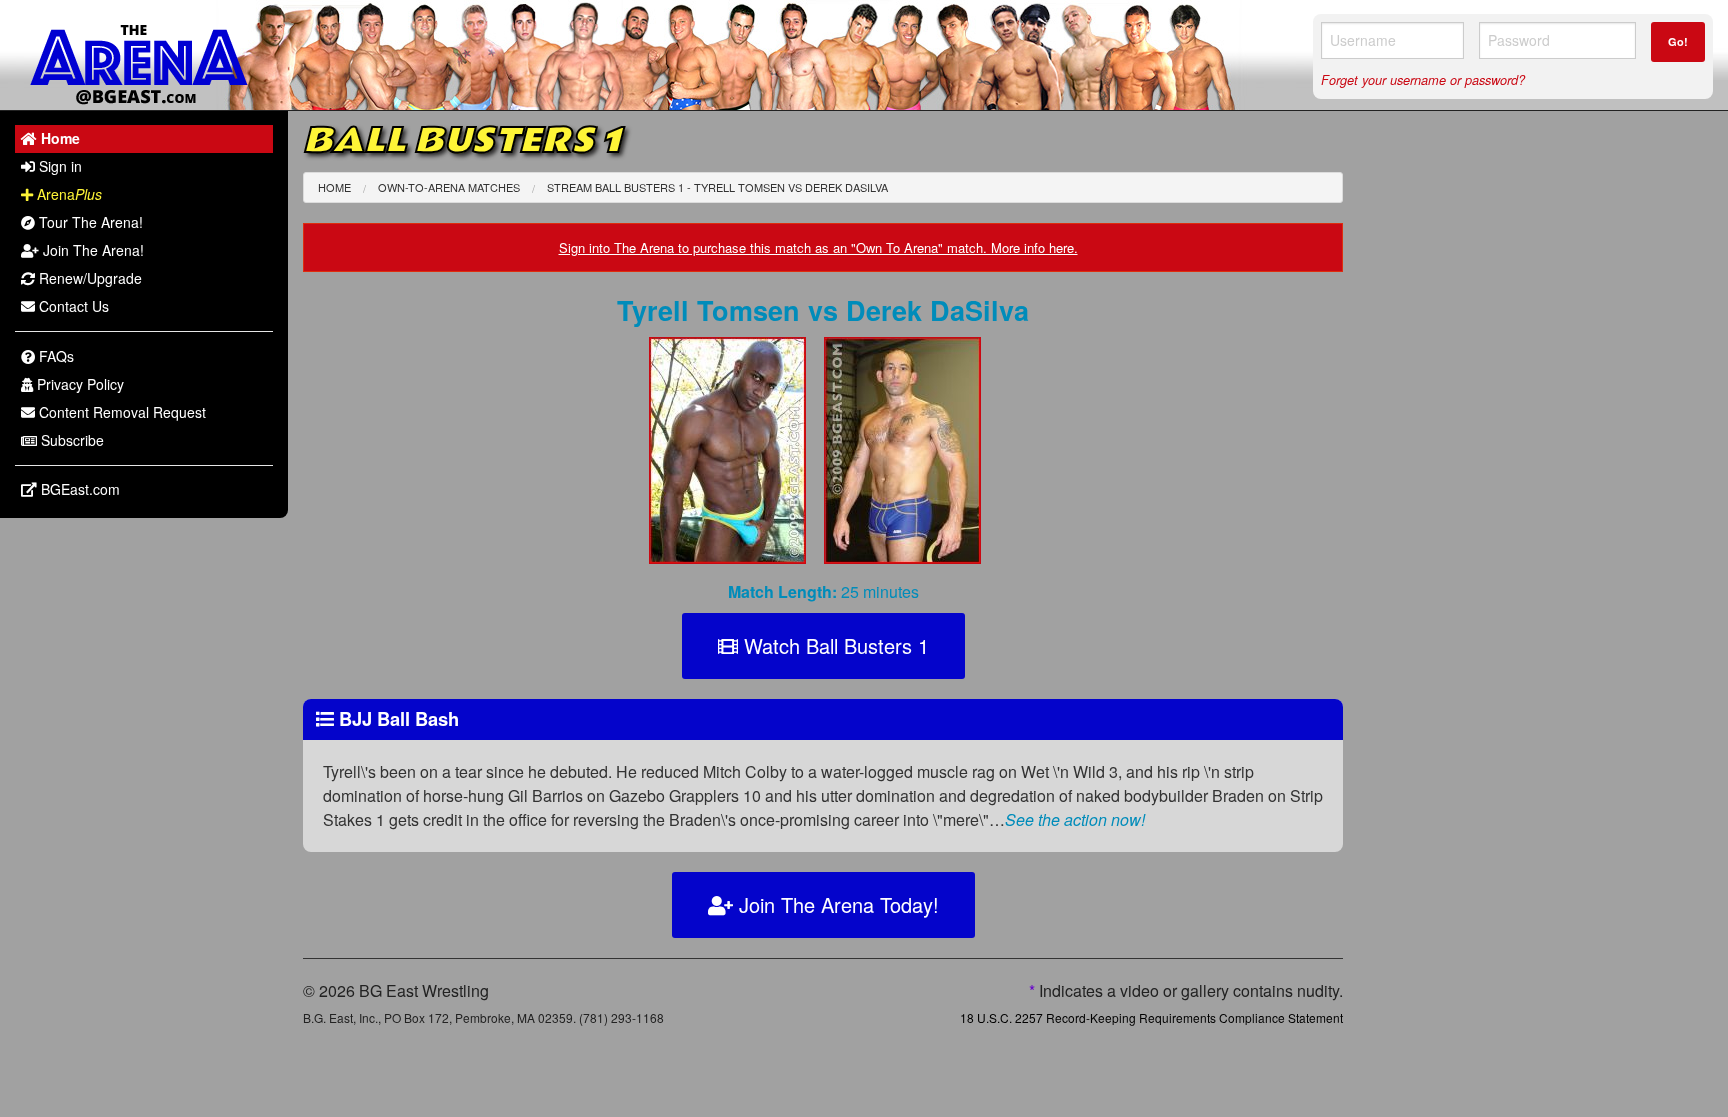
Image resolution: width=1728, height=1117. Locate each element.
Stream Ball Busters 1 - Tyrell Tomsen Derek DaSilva (717, 187)
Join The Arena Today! (836, 904)
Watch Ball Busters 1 (833, 645)
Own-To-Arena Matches (449, 187)
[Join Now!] (735, 456)
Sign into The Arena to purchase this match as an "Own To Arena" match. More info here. (818, 247)
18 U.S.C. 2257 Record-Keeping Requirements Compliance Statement (1151, 1017)
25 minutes (823, 591)
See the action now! (1075, 819)
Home (334, 187)
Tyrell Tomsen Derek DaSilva (823, 310)
